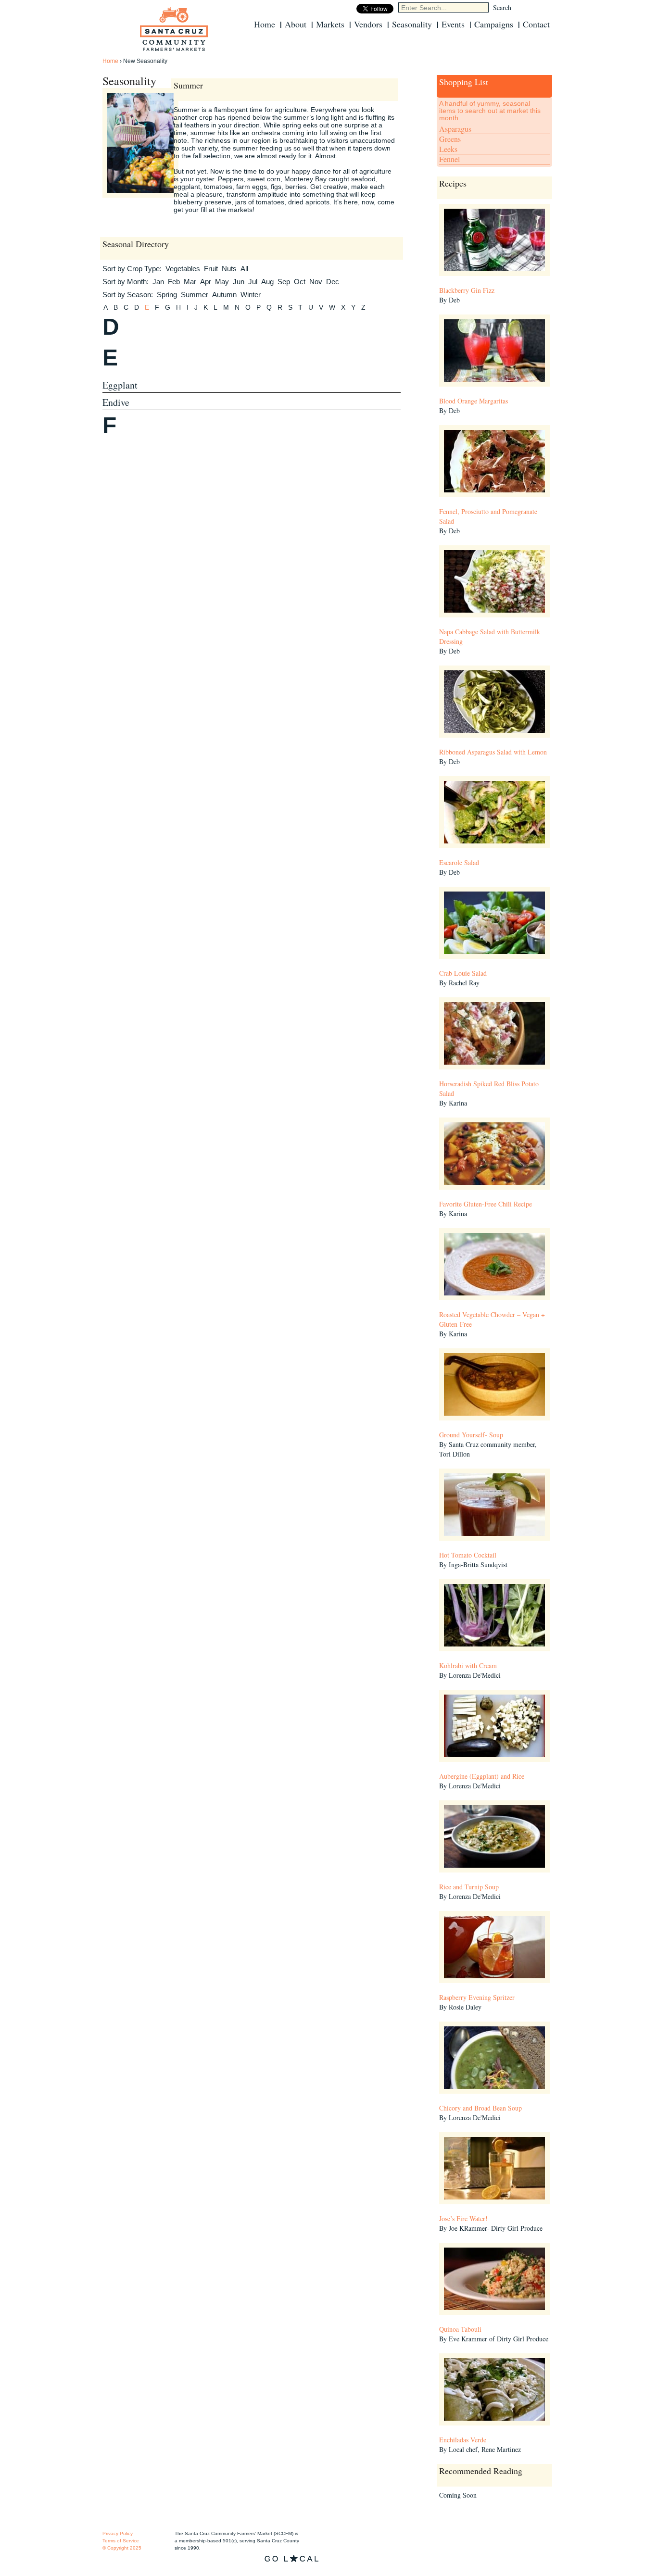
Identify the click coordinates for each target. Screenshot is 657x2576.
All (244, 269)
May (222, 282)
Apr (206, 282)
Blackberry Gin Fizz (467, 290)
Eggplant (120, 385)
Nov (316, 282)
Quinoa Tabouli (460, 2329)
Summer (195, 295)
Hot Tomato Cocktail (468, 1555)
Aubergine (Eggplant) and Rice (482, 1776)
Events (453, 24)
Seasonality (412, 24)
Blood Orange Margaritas (474, 401)
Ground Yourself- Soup (471, 1435)
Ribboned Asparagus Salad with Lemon (493, 752)
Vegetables (183, 269)
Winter (251, 295)
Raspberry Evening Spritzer (477, 1997)
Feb (174, 282)
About (296, 24)
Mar (190, 282)
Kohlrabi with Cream (468, 1665)
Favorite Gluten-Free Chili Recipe (486, 1204)
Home (265, 24)
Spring (167, 295)
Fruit (211, 269)
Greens (450, 139)
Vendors (368, 24)
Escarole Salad (459, 862)
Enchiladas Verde (463, 2440)
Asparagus (455, 129)
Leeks (448, 149)
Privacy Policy (118, 2533)
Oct (300, 282)
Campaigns (494, 24)
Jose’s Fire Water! (463, 2218)
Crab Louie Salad (463, 973)
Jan (158, 282)
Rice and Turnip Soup (469, 1887)
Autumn (224, 295)
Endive (116, 402)
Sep (284, 282)
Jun (239, 282)
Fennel (449, 159)
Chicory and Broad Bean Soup (480, 2108)
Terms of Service (121, 2541)
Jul (253, 282)
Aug (267, 282)
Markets (330, 24)
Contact (536, 24)
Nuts (229, 269)
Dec (333, 282)
